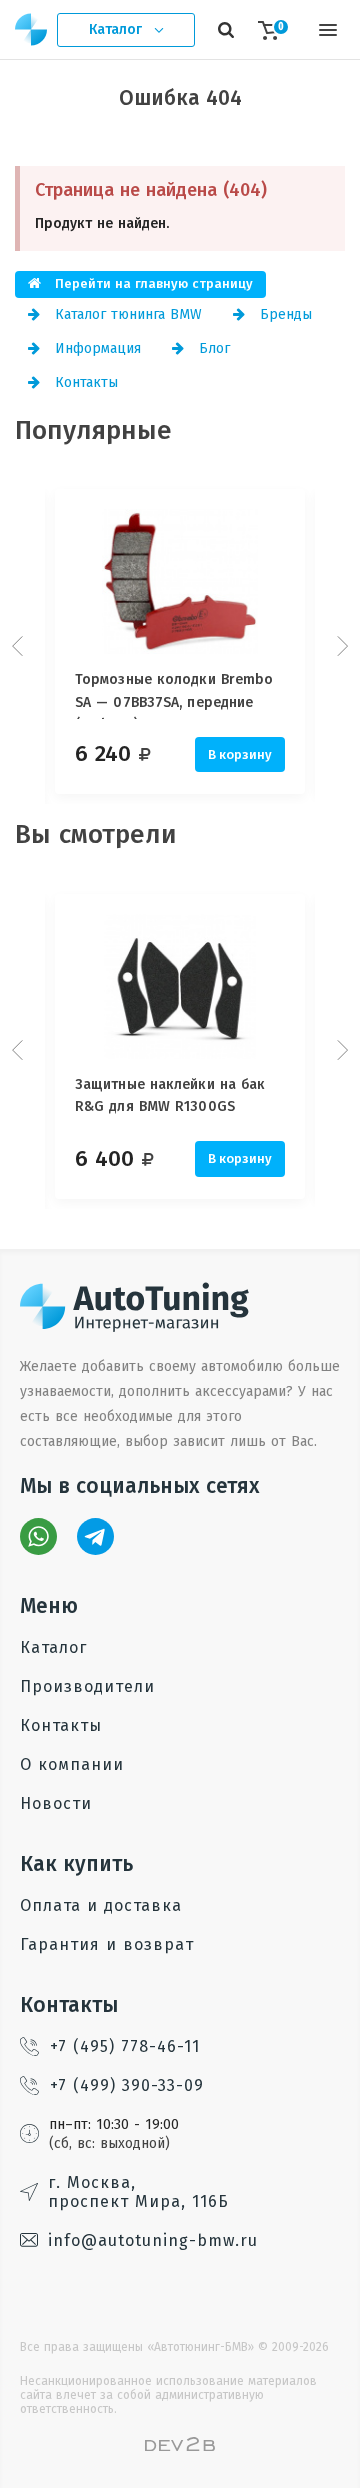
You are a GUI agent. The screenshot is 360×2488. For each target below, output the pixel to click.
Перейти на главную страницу (152, 283)
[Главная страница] (32, 29)
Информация (95, 348)
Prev (20, 646)
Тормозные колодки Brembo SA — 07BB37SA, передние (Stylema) (174, 695)
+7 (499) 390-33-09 (127, 2085)
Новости (56, 1803)
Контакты (84, 382)
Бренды (283, 314)
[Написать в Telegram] (95, 1536)
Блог (212, 348)
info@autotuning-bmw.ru (153, 2240)
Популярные (93, 430)
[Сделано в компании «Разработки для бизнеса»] (180, 2446)
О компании (72, 1764)
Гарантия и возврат (107, 1944)
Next (340, 646)
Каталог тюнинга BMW (126, 314)
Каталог (53, 1647)
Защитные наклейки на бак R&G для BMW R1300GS (170, 1095)
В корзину (240, 754)
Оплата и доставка (101, 1905)
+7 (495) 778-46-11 (125, 2046)
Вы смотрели (96, 834)
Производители (87, 1686)
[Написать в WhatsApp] (38, 1536)
